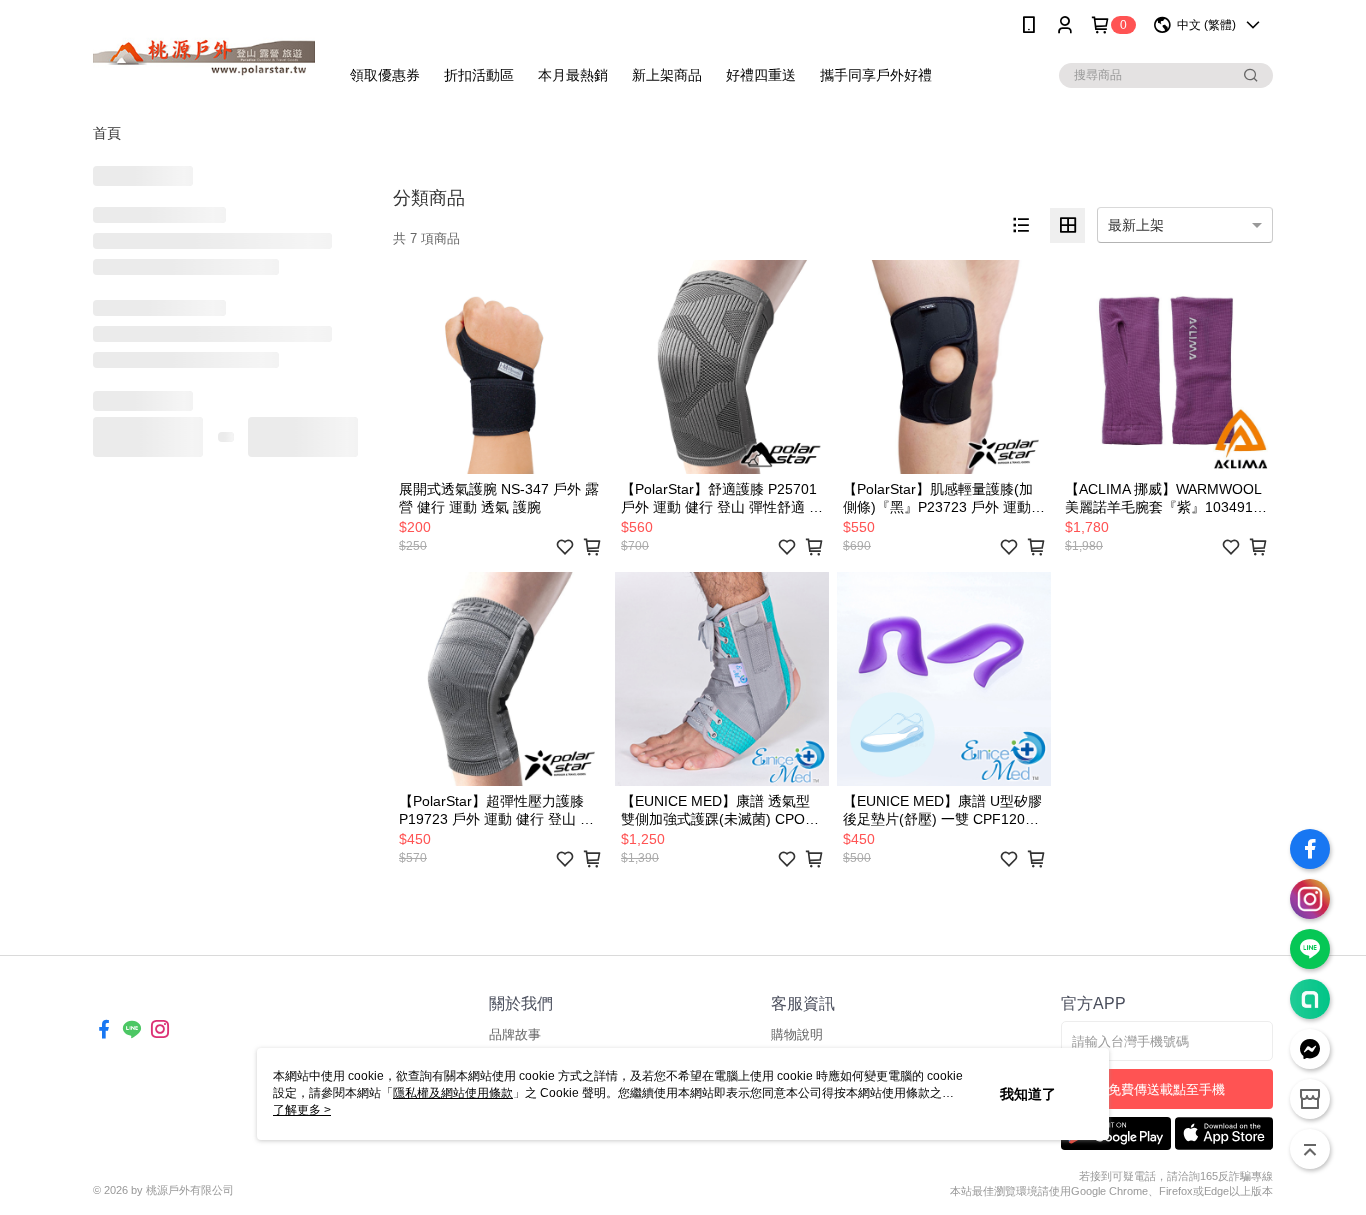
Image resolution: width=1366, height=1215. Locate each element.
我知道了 (1028, 1094)
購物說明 (797, 1034)
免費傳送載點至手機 (1166, 1089)
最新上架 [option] (1136, 225)
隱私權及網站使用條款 (453, 1093)
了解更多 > (302, 1110)
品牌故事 (515, 1034)
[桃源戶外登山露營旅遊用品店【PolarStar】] (204, 52)
